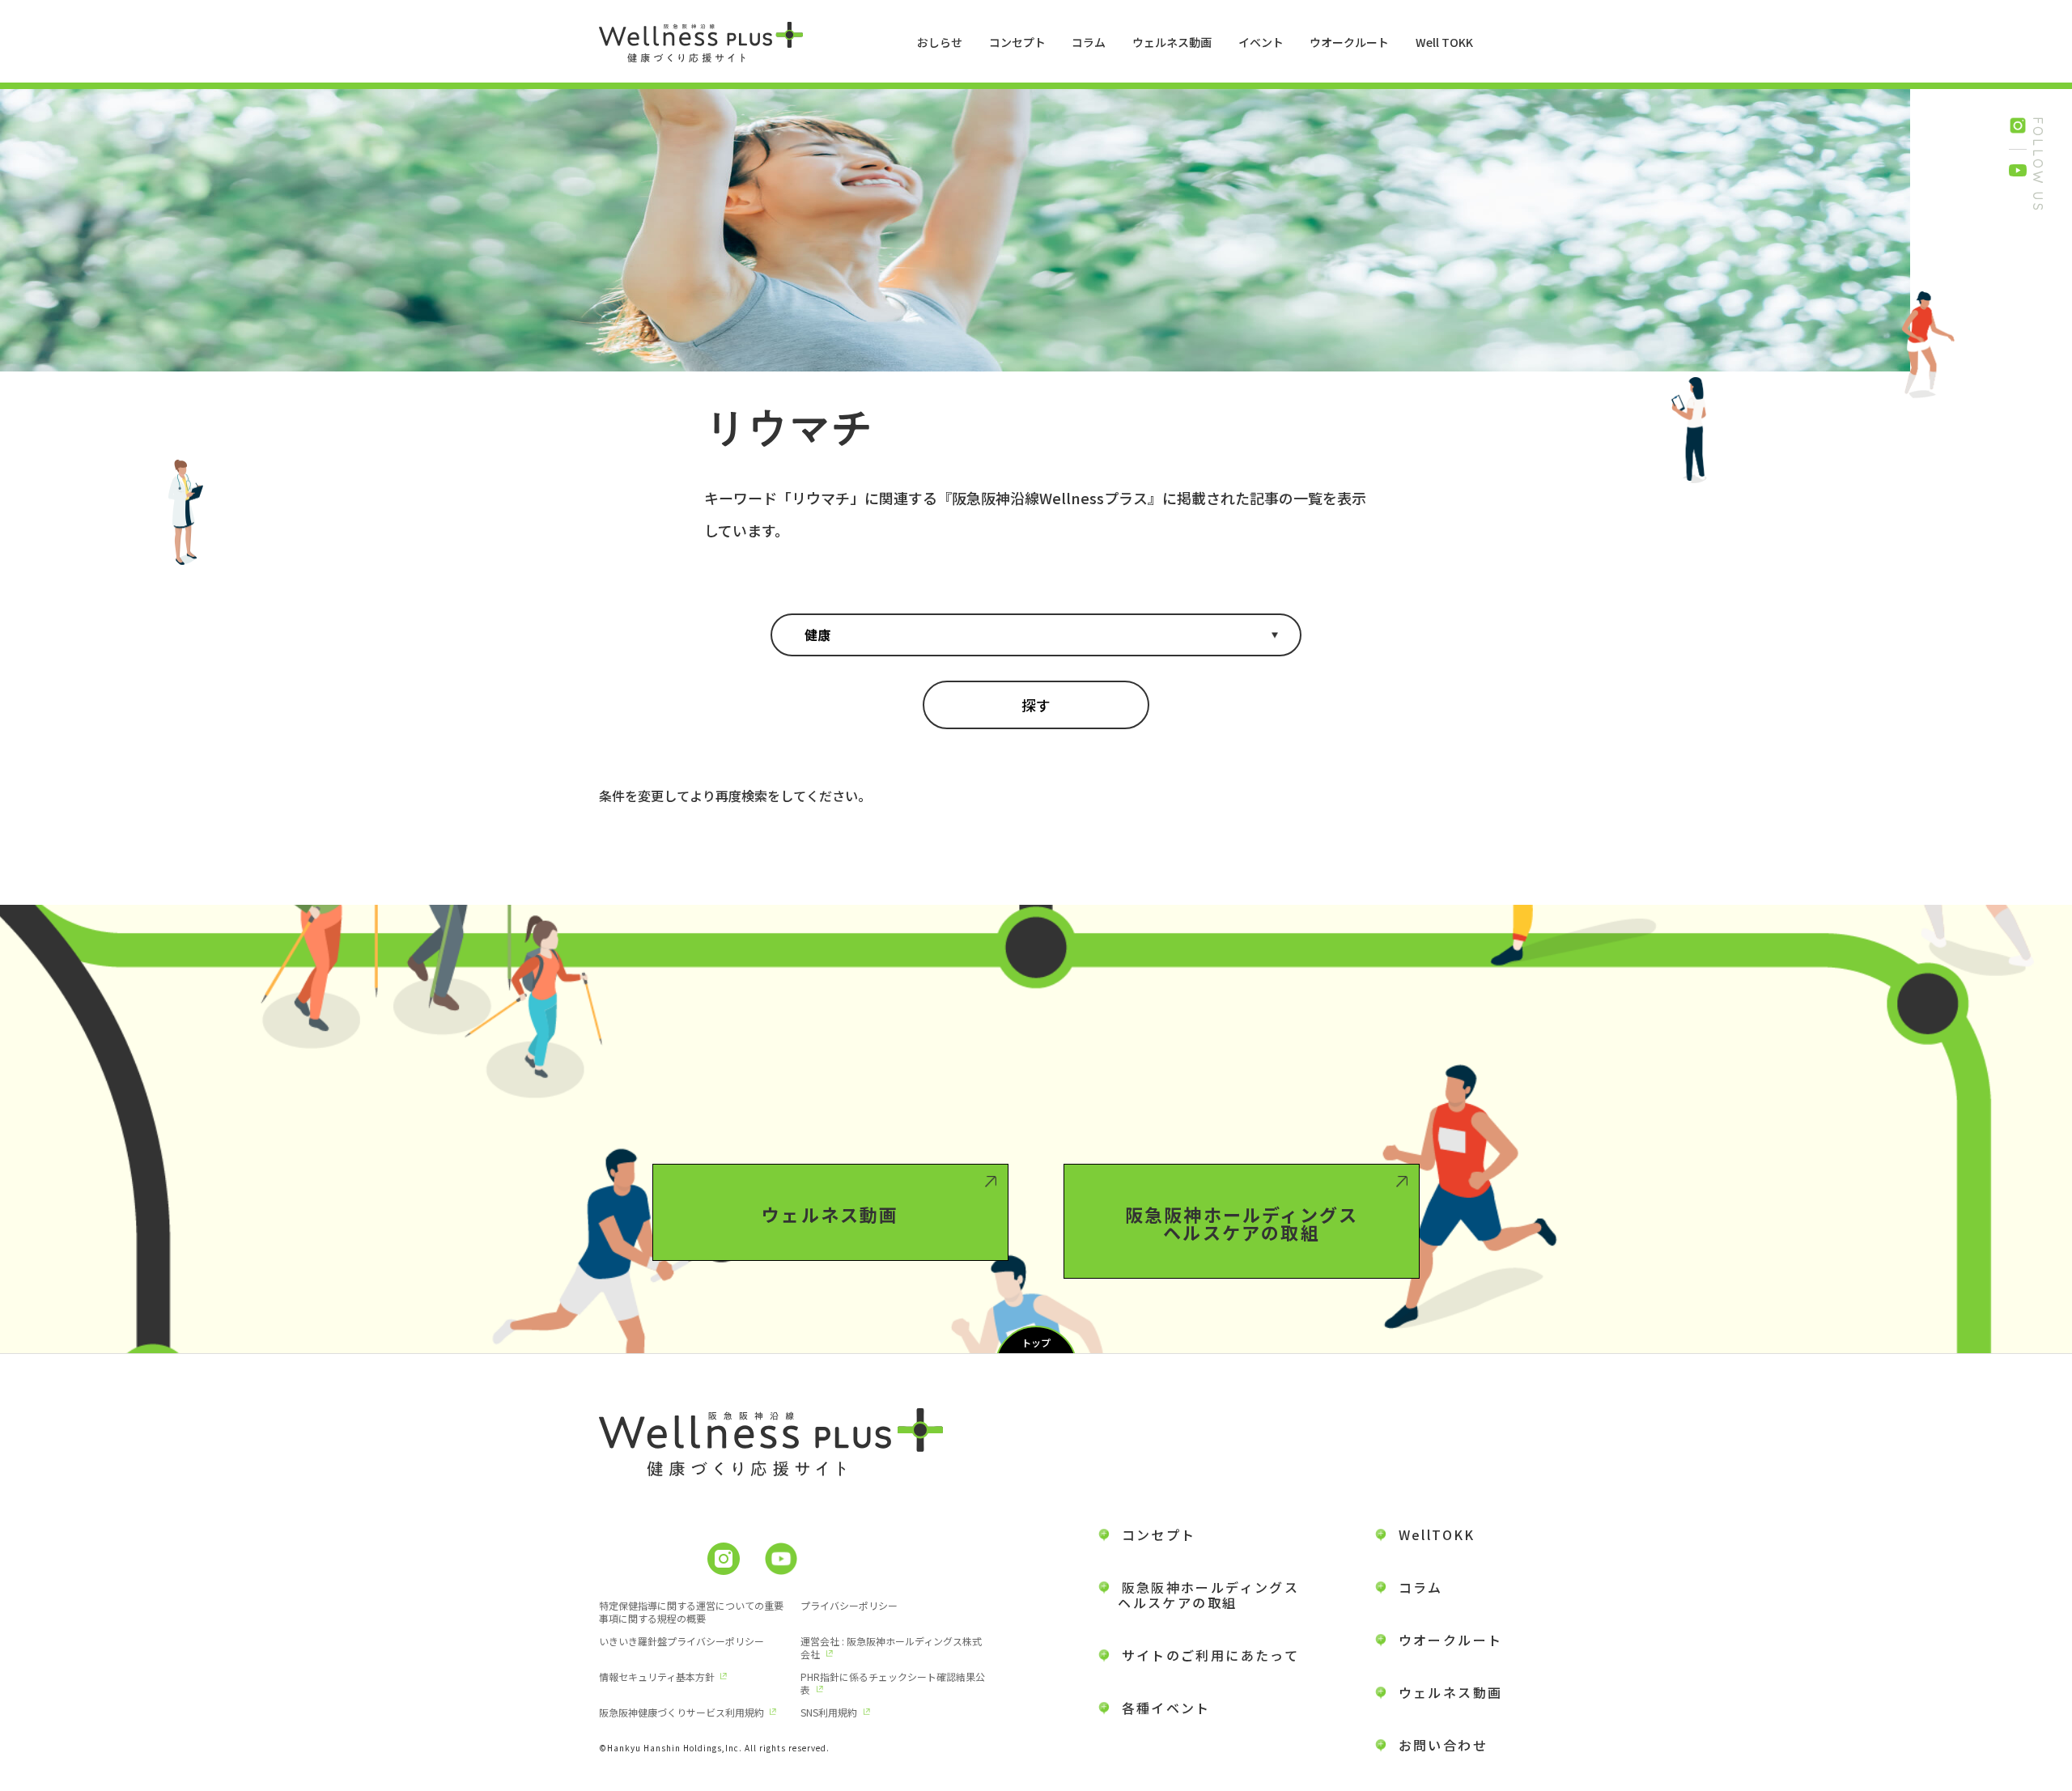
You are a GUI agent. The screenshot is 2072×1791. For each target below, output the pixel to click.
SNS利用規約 (829, 1712)
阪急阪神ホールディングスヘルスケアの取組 (1242, 1223)
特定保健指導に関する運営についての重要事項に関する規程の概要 (691, 1612)
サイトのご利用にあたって (1211, 1655)
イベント (1261, 42)
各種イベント (1166, 1708)
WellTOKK (1437, 1534)
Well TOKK (1444, 42)
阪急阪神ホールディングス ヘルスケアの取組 (1199, 1595)
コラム (1089, 42)
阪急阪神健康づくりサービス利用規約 (681, 1712)
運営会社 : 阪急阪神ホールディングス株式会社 (891, 1647)
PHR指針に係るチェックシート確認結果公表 (893, 1683)
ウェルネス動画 (1172, 42)
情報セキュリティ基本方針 (657, 1676)
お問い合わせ (1443, 1745)
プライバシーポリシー (849, 1605)
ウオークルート (1349, 42)
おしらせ (940, 42)
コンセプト (1017, 42)
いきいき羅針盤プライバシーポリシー (681, 1641)
